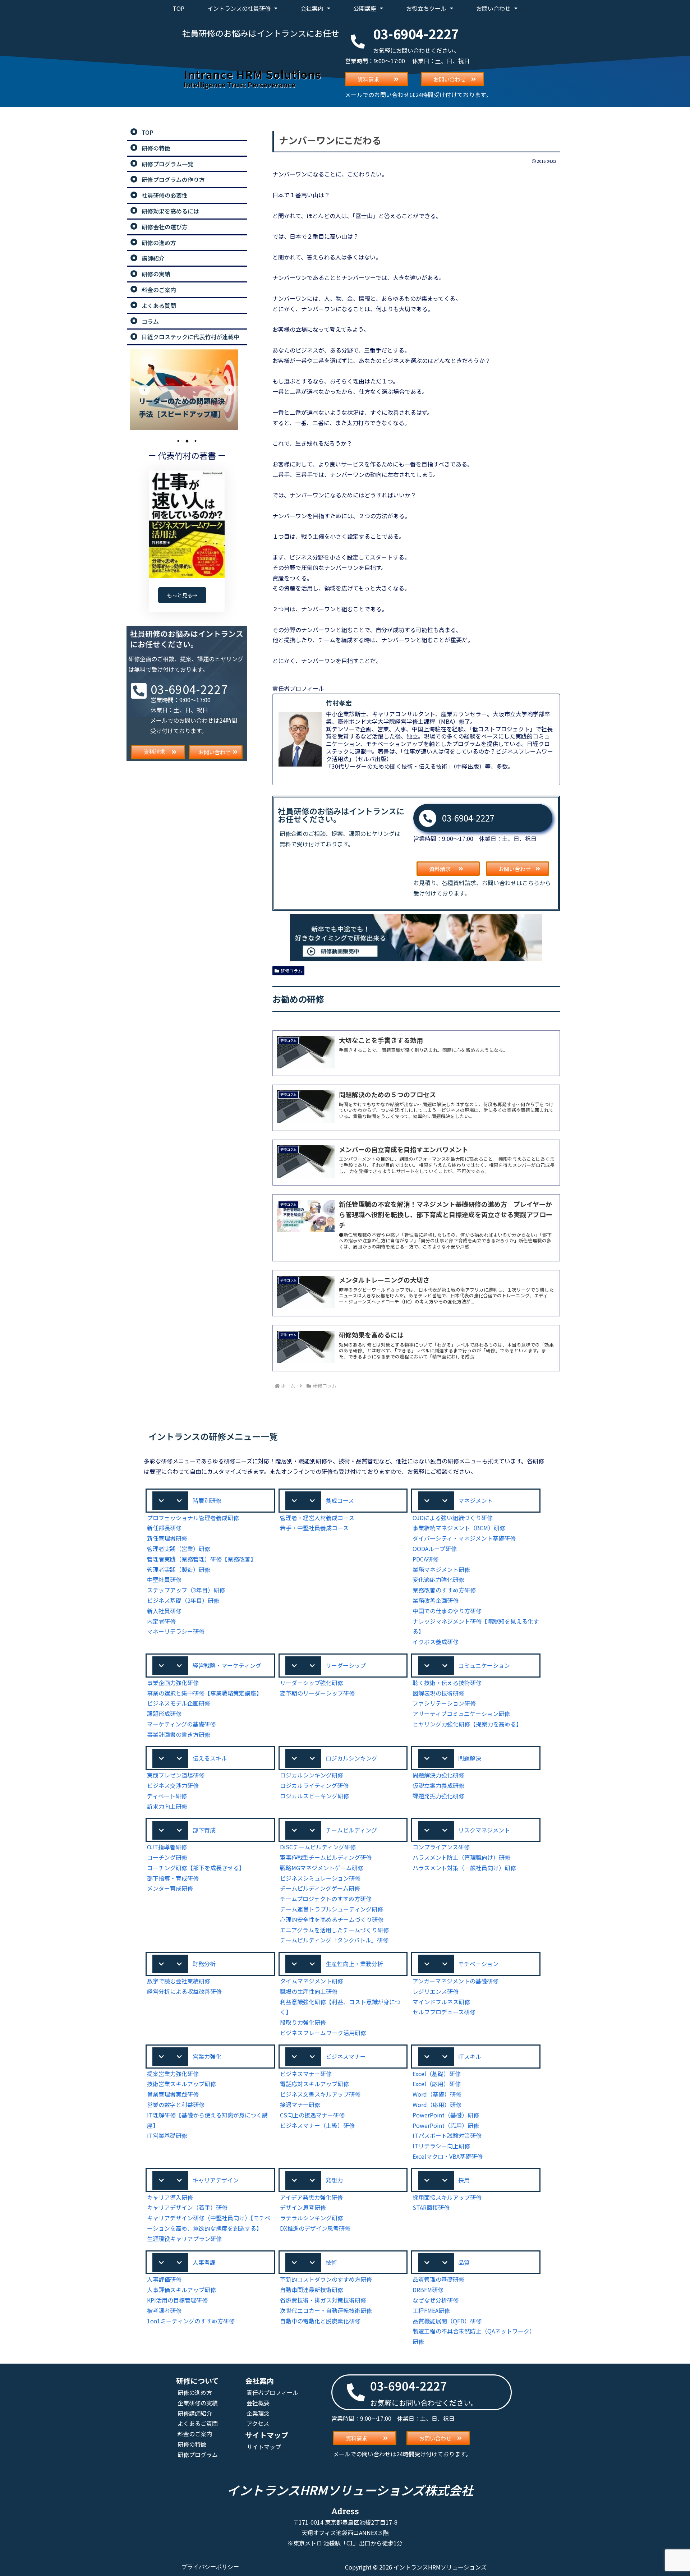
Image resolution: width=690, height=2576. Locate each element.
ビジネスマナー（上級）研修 (317, 2125)
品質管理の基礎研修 (438, 2279)
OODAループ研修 (435, 1549)
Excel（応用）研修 (437, 2084)
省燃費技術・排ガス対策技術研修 (323, 2300)
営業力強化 (207, 2056)
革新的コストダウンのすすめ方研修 (326, 2279)
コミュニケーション (484, 1665)
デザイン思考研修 (303, 2207)
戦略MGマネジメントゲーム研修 (322, 1868)
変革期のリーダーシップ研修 (317, 1693)
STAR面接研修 (431, 2207)
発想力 (334, 2180)
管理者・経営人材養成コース (317, 1518)
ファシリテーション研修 (444, 1703)
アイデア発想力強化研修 (311, 2197)
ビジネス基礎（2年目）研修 (183, 1600)
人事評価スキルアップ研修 (181, 2290)
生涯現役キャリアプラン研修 (184, 2239)
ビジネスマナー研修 (306, 2074)
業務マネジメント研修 (441, 1569)
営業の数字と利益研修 (176, 2104)
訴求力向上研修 (167, 1806)
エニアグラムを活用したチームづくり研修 (334, 1930)
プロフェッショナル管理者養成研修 (193, 1518)
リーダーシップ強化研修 (312, 1683)
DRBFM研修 (428, 2290)
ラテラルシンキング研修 (312, 2218)
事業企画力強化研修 (173, 1683)
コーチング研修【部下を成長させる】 (196, 1868)
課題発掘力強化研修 (438, 1796)
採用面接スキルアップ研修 (447, 2197)
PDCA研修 (425, 1559)
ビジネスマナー (346, 2056)
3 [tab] (195, 441)
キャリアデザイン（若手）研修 (187, 2207)
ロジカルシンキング (351, 1758)
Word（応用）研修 (437, 2104)
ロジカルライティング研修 (314, 1785)
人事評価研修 (164, 2279)
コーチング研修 (167, 1857)
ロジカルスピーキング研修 (314, 1796)
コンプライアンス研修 (441, 1847)
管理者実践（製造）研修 (179, 1569)
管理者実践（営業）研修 (179, 1549)
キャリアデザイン (216, 2180)
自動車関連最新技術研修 (312, 2290)
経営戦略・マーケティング (227, 1665)
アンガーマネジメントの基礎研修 (456, 1981)
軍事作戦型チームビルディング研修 (326, 1857)
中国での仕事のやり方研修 (447, 1611)
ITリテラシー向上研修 (441, 2146)
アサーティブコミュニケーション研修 (461, 1713)
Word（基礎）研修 (437, 2094)
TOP (178, 8)
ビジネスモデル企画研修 (179, 1703)
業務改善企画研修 (436, 1600)
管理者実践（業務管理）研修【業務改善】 (202, 1559)
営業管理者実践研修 (173, 2094)
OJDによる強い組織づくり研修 (453, 1518)
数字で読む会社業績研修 (179, 1981)
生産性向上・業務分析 (354, 1964)
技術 (331, 2262)
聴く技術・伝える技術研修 (447, 1683)
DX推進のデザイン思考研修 (315, 2228)
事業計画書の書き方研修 (179, 1734)
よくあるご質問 (198, 2423)
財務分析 (204, 1964)
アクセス (258, 2423)
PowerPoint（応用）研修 (446, 2125)
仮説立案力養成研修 (438, 1785)
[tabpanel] (187, 390)
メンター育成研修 (170, 1888)
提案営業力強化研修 (173, 2074)
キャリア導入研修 (170, 2197)
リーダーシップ (346, 1665)
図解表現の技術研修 (438, 1693)
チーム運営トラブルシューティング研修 (332, 1909)
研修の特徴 (192, 2444)
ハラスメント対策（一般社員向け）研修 (464, 1868)
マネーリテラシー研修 (176, 1631)
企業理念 (258, 2413)
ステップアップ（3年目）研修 (186, 1590)
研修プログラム (198, 2455)
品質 (464, 2262)
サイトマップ (264, 2447)
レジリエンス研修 (436, 1991)
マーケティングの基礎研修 (181, 1724)
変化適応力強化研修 (438, 1579)
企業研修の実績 (198, 2403)
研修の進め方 (195, 2392)
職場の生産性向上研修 (309, 1991)
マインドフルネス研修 (441, 2002)
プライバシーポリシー (210, 2567)
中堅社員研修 (164, 1579)
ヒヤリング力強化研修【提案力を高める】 (467, 1724)
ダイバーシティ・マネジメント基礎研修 (464, 1538)
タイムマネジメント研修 (312, 1981)
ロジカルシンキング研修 (312, 1775)
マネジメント (475, 1500)
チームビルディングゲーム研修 (320, 1888)
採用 (464, 2180)
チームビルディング (351, 1830)
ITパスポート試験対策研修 (447, 2135)
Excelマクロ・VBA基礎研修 (448, 2156)
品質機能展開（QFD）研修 (447, 2321)
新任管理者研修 (167, 1538)
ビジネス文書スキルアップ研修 (320, 2094)
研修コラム (291, 970)
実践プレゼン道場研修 (176, 1775)
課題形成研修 (164, 1713)
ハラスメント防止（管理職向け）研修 (461, 1857)
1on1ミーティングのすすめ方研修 (191, 2321)
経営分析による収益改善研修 (184, 1991)
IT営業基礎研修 (167, 2135)
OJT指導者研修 (167, 1847)
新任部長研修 (164, 1528)
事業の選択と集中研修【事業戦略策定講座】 (204, 1693)
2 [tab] (187, 441)
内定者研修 (161, 1621)
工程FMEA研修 (431, 2310)
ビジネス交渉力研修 (173, 1785)
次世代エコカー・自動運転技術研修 (326, 2310)
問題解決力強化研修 (438, 1775)
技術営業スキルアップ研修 (181, 2084)
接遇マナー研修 (300, 2104)
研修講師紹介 (195, 2413)
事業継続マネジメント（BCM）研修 (459, 1528)
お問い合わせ (493, 8)
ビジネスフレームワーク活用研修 (323, 2033)
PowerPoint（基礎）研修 (446, 2115)
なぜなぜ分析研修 (436, 2300)
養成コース (340, 1500)
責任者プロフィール (272, 2392)
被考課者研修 (164, 2310)
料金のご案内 (195, 2434)
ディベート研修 (167, 1796)
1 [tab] (178, 441)
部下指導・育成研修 (173, 1878)
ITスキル (470, 2056)
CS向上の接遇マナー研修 (312, 2115)
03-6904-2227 (468, 818)
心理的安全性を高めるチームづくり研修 (332, 1919)
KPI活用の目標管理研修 (177, 2300)
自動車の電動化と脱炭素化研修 (320, 2321)
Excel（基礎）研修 (437, 2074)
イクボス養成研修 (436, 1642)
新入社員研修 (164, 1611)
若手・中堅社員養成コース (314, 1528)
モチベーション (478, 1964)
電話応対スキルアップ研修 (314, 2084)
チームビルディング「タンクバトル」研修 (334, 1940)
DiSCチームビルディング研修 (318, 1847)
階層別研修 (207, 1500)
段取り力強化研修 (303, 2022)
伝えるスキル (210, 1758)
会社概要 (258, 2403)
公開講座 (365, 8)
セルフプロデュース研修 (444, 2012)
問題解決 (470, 1758)
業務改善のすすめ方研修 (444, 1590)
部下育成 (204, 1830)
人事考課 (204, 2262)
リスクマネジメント (484, 1830)
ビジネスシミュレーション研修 (320, 1878)
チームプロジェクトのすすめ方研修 (326, 1899)
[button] (210, 1501)
